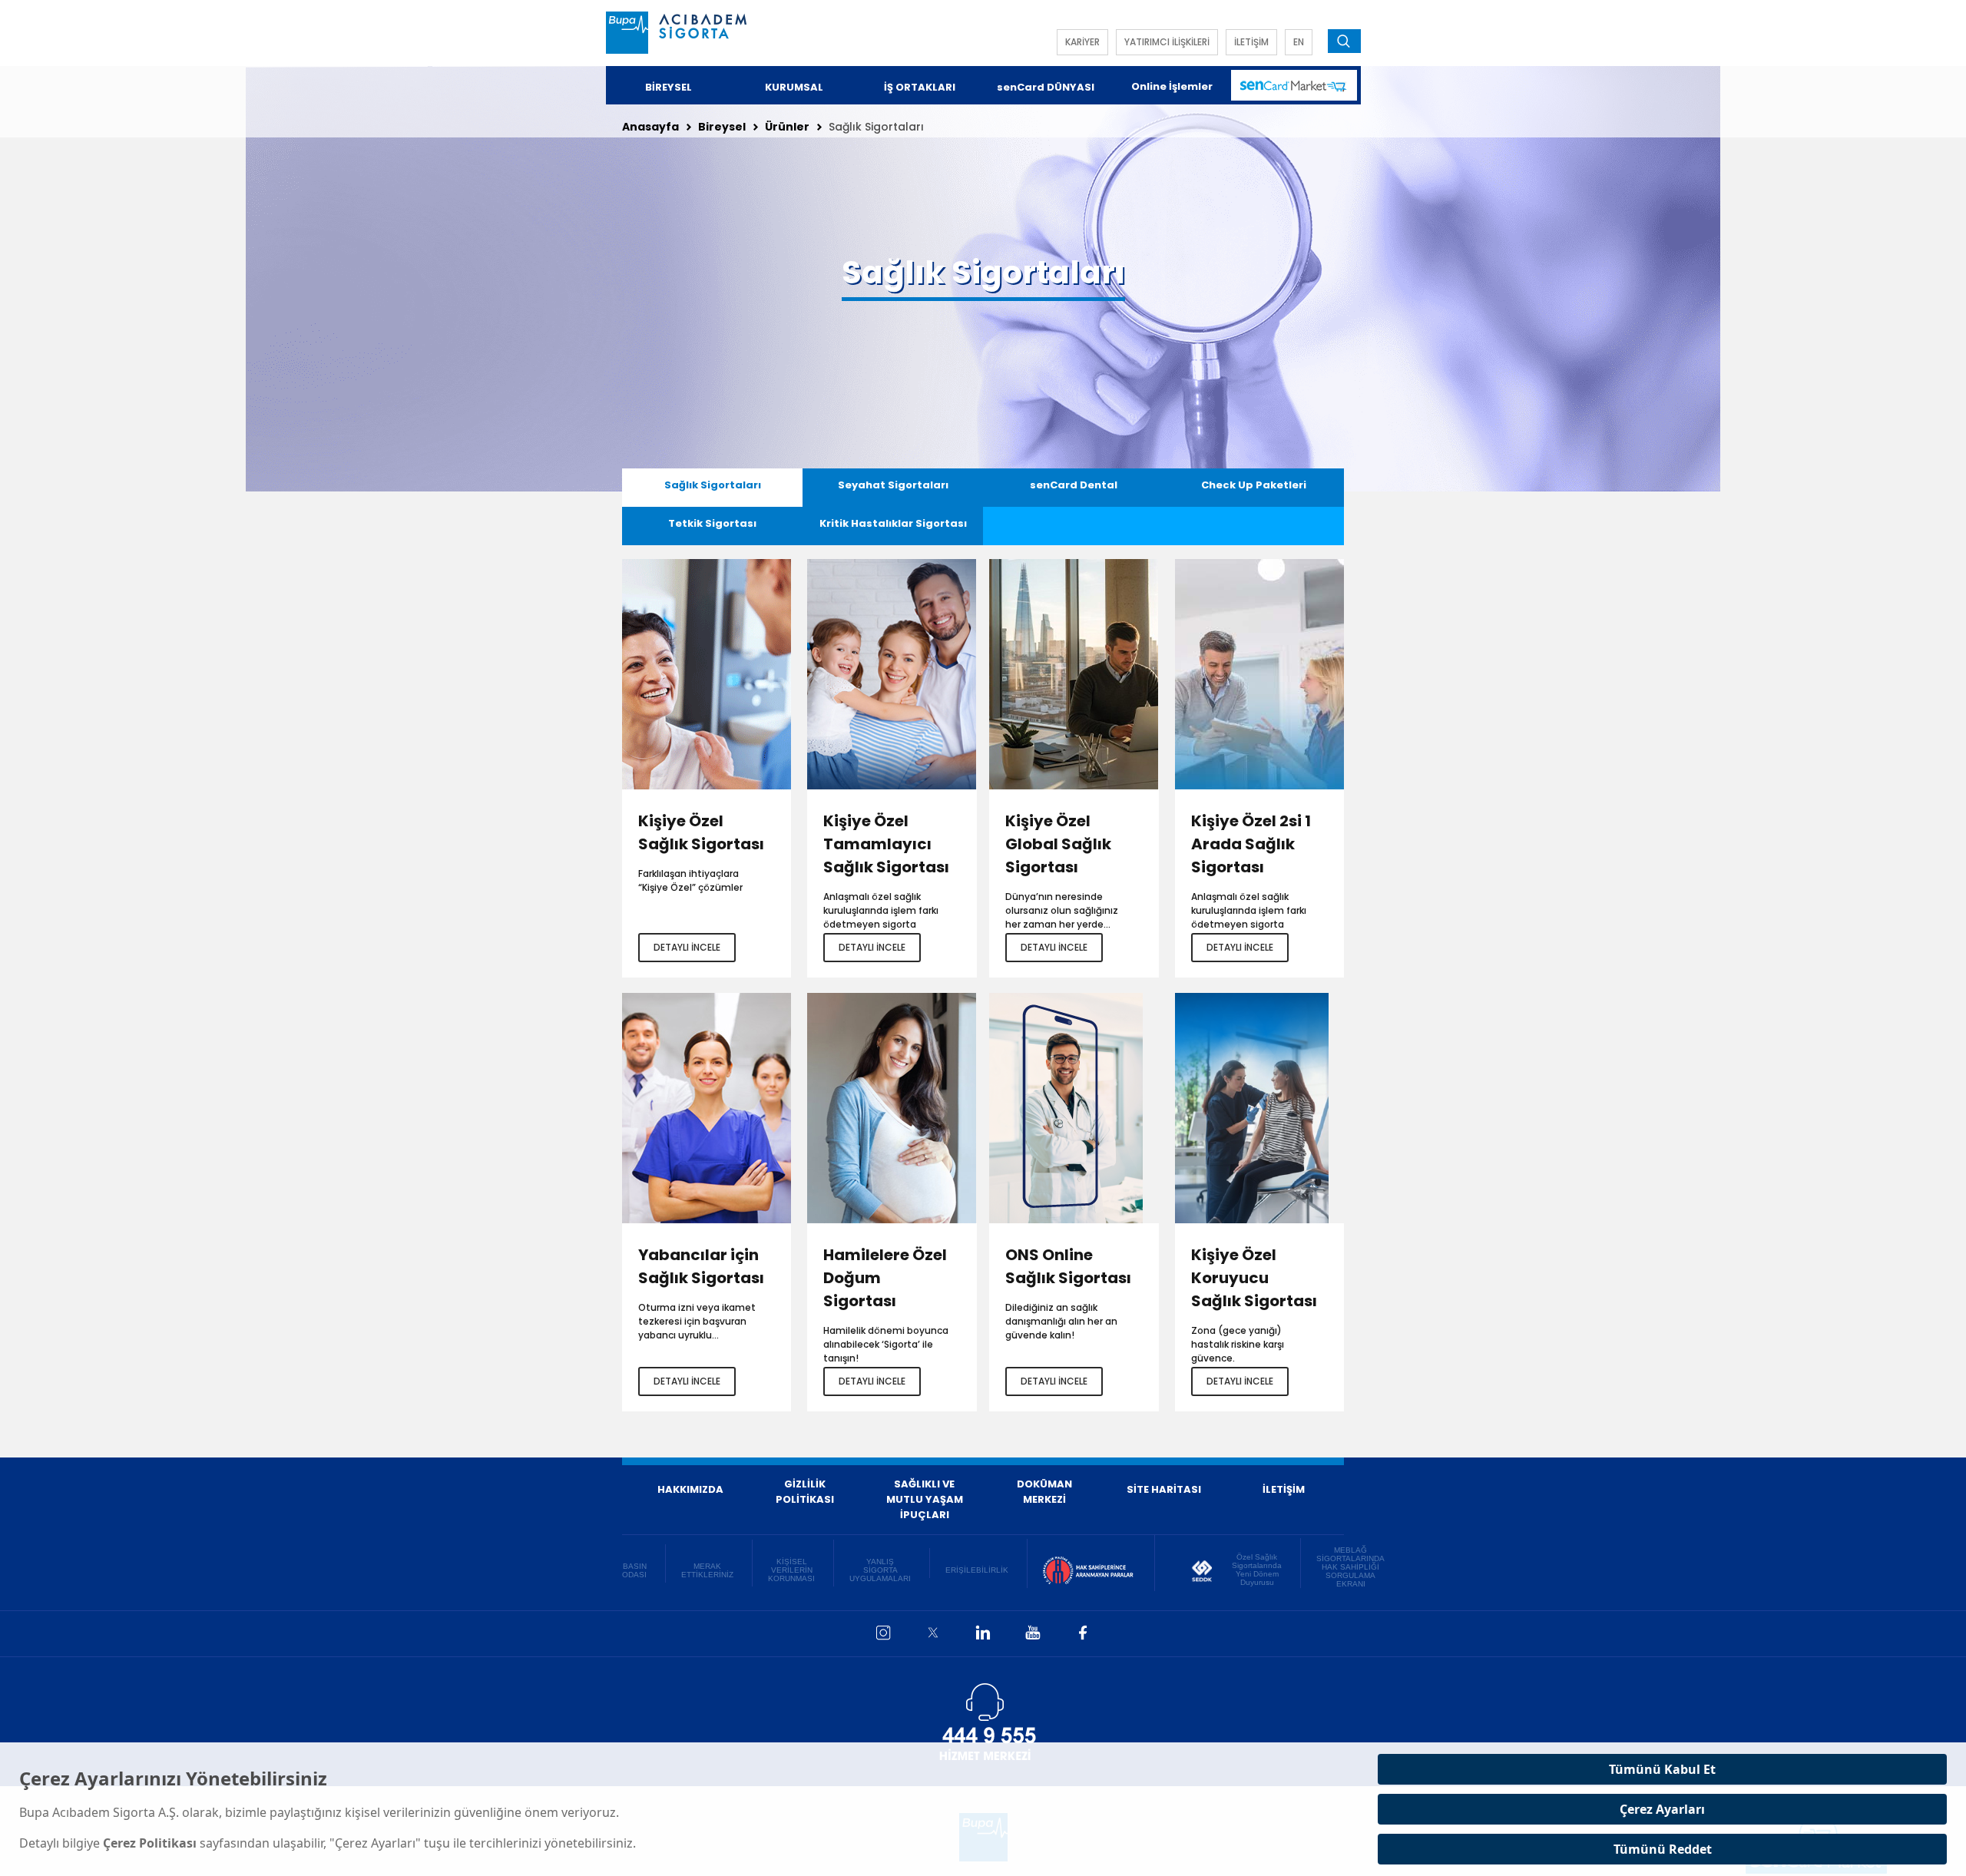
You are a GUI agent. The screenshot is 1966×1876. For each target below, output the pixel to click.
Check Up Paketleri (1254, 486)
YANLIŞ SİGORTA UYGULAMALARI (880, 1570)
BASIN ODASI (634, 1570)
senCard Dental (1074, 486)
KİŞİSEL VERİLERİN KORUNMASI (791, 1570)
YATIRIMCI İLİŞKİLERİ (1167, 42)
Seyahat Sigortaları (893, 486)
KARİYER (1082, 42)
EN (1299, 42)
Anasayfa (650, 127)
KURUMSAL (794, 87)
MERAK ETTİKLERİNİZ (707, 1570)
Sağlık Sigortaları (713, 486)
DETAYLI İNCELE (687, 947)
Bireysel (722, 127)
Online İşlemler (1172, 86)
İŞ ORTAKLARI (920, 87)
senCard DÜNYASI (1046, 87)
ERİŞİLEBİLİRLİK (977, 1570)
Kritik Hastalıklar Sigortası (893, 524)
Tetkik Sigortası (712, 524)
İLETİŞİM (1251, 42)
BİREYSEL (669, 87)
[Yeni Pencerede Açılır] (1294, 85)
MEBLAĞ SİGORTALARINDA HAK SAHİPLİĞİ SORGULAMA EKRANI (1350, 1567)
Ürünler (787, 127)
